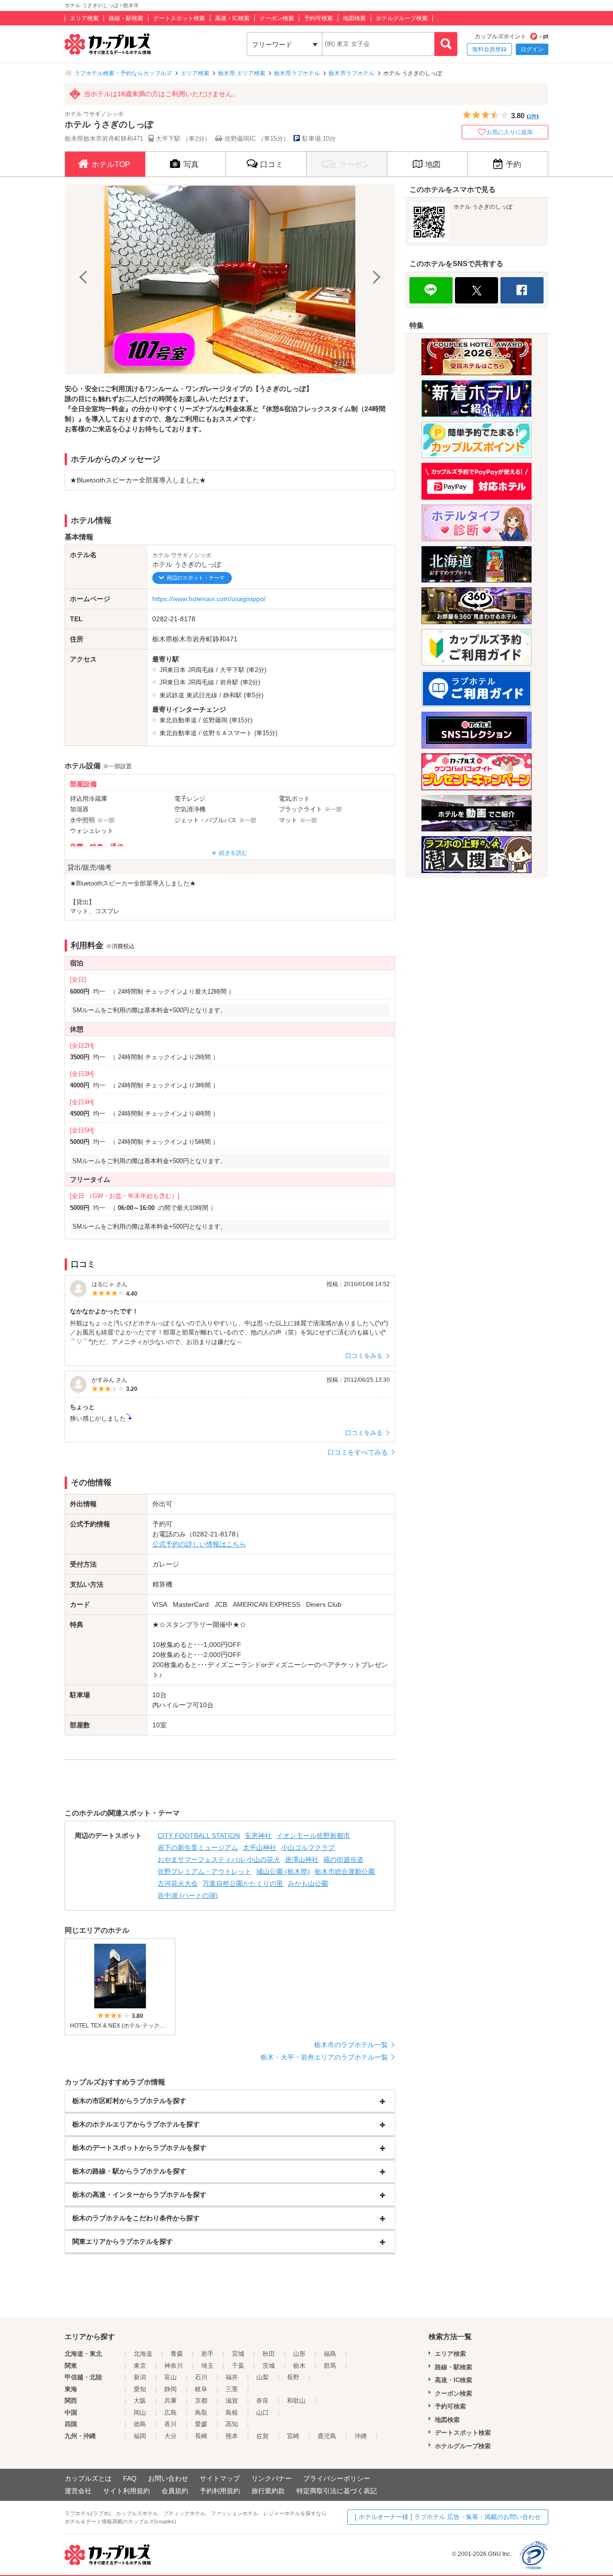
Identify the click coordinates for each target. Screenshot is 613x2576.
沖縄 (361, 2436)
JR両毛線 (201, 670)
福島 (330, 2354)
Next (375, 279)
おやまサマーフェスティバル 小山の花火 (219, 1859)
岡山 (140, 2413)
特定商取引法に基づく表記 (337, 2491)
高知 (232, 2424)
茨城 (269, 2366)
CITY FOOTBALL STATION (199, 1836)
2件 (533, 116)
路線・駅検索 (126, 18)
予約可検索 (318, 18)
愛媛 (201, 2424)
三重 (232, 2389)
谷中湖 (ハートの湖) (188, 1895)
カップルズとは (88, 2478)
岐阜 (201, 2389)
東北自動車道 (178, 720)
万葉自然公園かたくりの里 (243, 1883)
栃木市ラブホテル (352, 73)
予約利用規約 (220, 2491)
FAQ (130, 2478)
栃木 (299, 2366)
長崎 (201, 2436)
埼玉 (207, 2366)
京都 (201, 2401)
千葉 (238, 2366)
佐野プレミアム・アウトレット (204, 1871)
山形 (299, 2354)
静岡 (170, 2389)
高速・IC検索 (232, 18)
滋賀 (232, 2401)
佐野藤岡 (215, 720)
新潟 (140, 2377)
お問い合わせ (168, 2478)
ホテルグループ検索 (402, 18)
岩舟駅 (229, 682)
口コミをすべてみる (358, 1452)
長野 (293, 2377)
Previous (84, 279)
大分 (170, 2436)
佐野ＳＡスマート (227, 733)
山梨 (262, 2377)
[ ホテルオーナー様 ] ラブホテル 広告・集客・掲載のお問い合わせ (448, 2517)
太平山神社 (260, 1848)
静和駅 (233, 695)
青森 (177, 2354)
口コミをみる (364, 1356)
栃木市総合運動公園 (345, 1871)
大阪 (140, 2401)
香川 (170, 2424)
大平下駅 (232, 670)
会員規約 (175, 2491)
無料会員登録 (489, 49)
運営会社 (78, 2491)
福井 (232, 2377)
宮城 (238, 2354)
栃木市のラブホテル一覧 (351, 2045)
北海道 (143, 2354)
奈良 (262, 2401)
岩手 (207, 2354)
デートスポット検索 (179, 18)
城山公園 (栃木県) (283, 1871)
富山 (170, 2377)
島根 (232, 2413)
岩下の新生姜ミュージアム (198, 1848)
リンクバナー (272, 2478)
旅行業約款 (268, 2491)
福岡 (140, 2436)
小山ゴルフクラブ (308, 1848)
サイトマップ (220, 2478)
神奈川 (174, 2366)
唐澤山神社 (302, 1859)
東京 (140, 2366)
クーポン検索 (277, 18)
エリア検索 (84, 18)
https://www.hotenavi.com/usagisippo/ (209, 599)
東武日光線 (202, 695)
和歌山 (296, 2401)
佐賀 (262, 2436)
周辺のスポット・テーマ (196, 578)
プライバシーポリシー (337, 2478)
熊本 (232, 2436)
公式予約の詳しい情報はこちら (199, 1544)
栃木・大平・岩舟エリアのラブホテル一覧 (324, 2057)
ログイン (532, 49)
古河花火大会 (178, 1883)
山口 (262, 2413)
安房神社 (258, 1836)
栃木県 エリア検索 (242, 73)
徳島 (140, 2424)
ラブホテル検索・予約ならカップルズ (123, 73)
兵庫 (170, 2401)
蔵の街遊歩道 (343, 1859)
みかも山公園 (308, 1883)
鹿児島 (327, 2436)
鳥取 (201, 2413)
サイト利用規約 (126, 2491)
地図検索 (354, 18)
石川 (201, 2377)
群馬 (330, 2366)
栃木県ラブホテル (297, 73)
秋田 (269, 2354)
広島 (170, 2413)
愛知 (140, 2389)
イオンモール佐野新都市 (313, 1836)
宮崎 (293, 2436)
